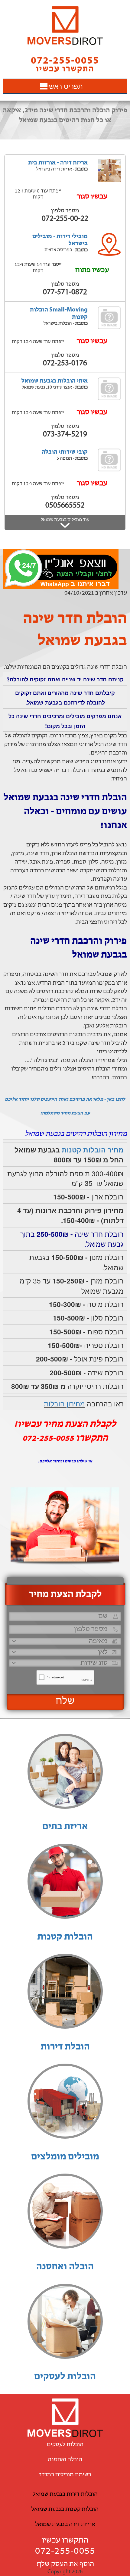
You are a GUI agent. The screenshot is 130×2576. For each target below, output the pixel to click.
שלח (65, 1702)
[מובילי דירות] (65, 25)
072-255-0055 (65, 2551)
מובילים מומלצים (65, 2157)
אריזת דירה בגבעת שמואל (65, 2524)
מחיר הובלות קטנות (93, 1150)
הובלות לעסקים (65, 2377)
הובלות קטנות (65, 1937)
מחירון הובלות (64, 1403)
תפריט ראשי (65, 86)
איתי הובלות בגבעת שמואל (55, 381)
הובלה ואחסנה (65, 2267)
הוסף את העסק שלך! (65, 2564)
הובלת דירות (65, 2047)
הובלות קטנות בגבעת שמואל (65, 2509)
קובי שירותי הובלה (65, 452)
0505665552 (65, 506)
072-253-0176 (65, 363)
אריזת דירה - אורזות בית (58, 163)
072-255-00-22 (65, 219)
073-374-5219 (65, 435)
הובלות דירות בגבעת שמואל (65, 2494)
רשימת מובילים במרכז (65, 2475)
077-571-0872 (65, 292)
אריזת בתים (65, 1827)
